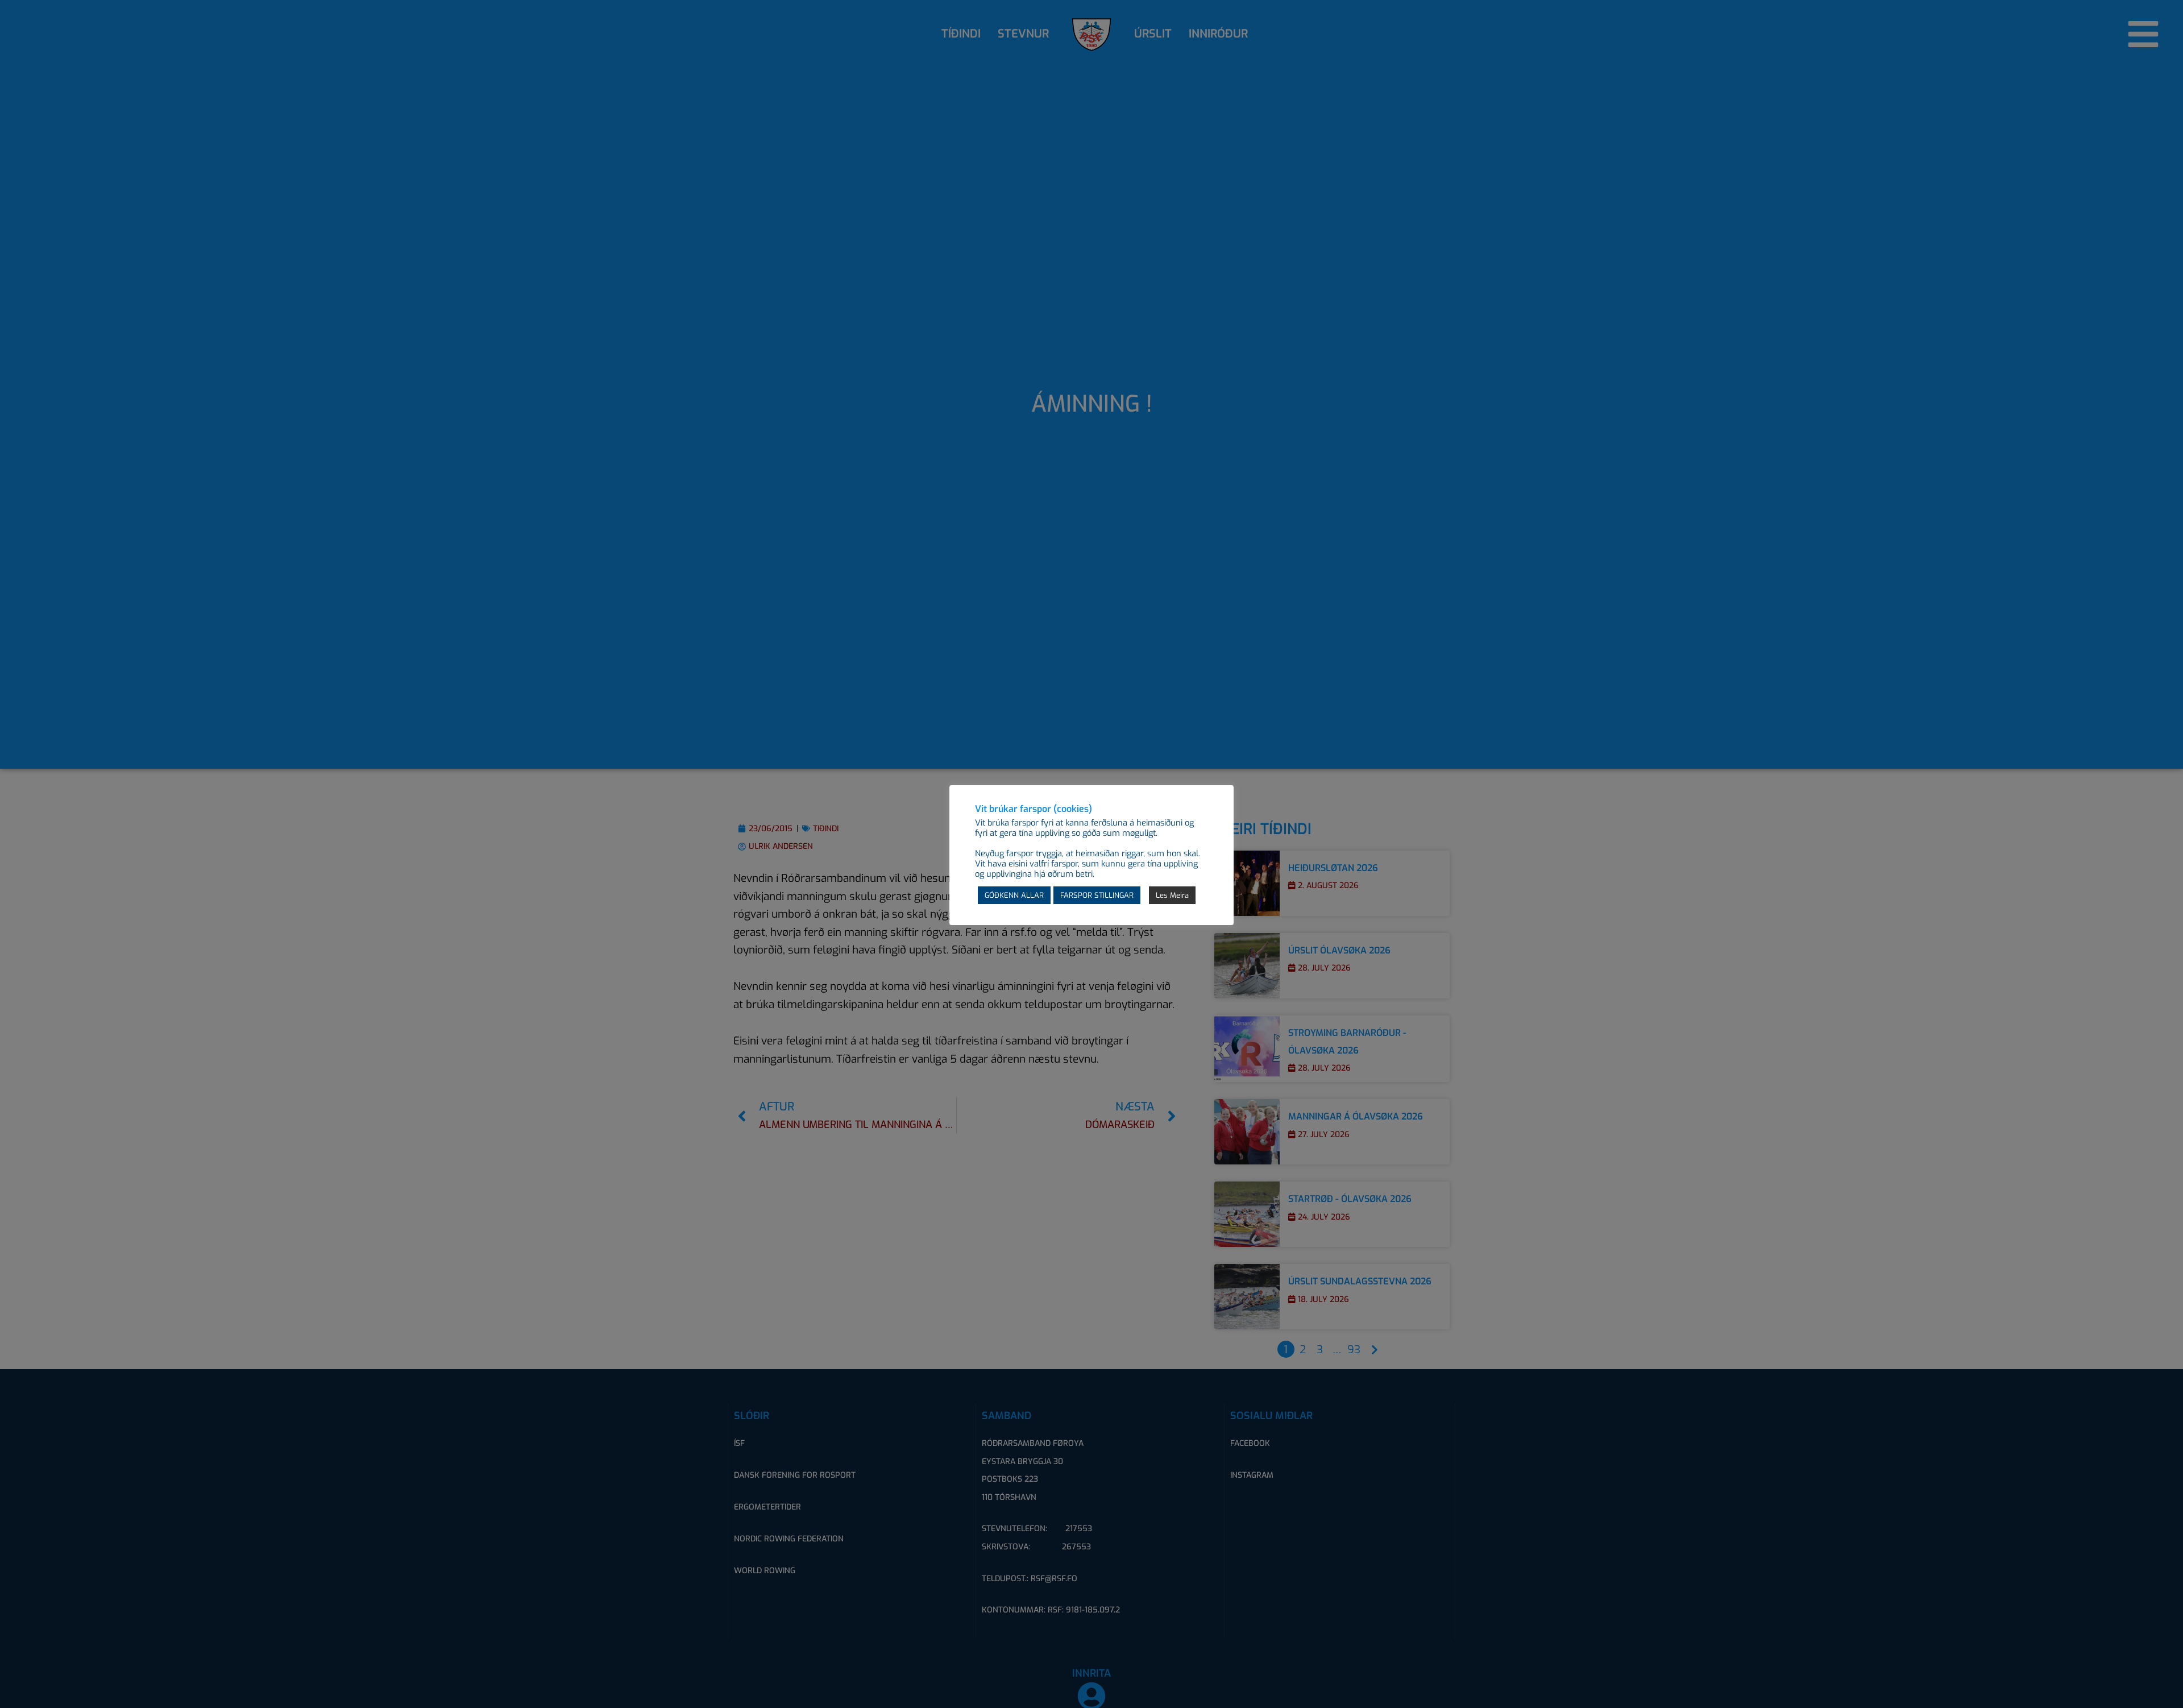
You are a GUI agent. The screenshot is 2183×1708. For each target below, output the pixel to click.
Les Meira (1172, 895)
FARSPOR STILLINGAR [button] (1097, 895)
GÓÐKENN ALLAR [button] (1014, 895)
